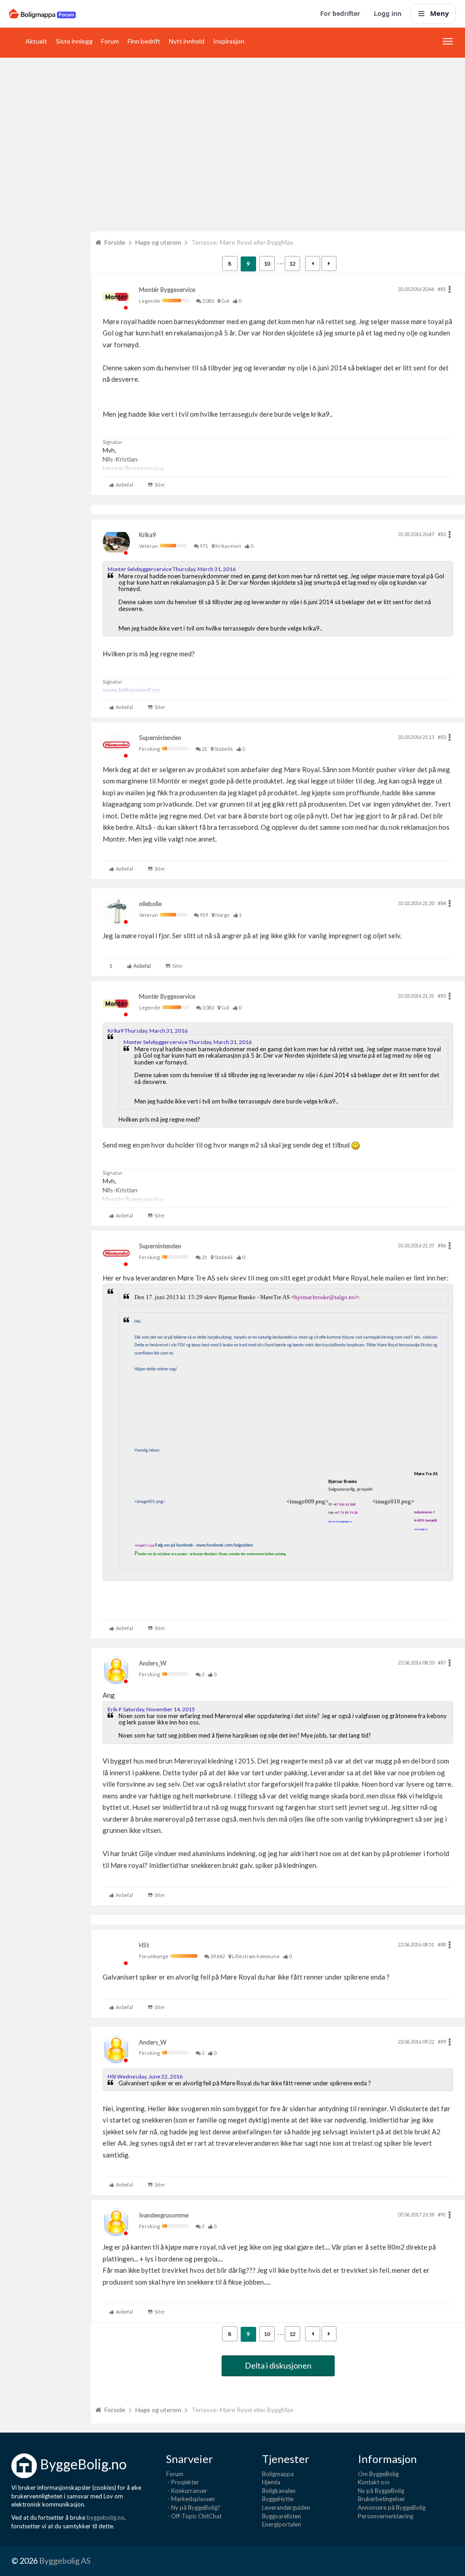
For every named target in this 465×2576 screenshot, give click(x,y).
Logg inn (388, 13)
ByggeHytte (278, 2499)
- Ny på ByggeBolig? (193, 2507)
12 (292, 264)
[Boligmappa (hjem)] (42, 14)
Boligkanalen (279, 2491)
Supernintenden (160, 738)
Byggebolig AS (65, 2561)
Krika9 (148, 535)
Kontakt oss (374, 2482)
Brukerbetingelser (381, 2499)
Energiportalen (282, 2524)
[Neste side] (329, 264)
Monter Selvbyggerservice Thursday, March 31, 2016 (172, 569)
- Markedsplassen (190, 2499)
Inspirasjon (229, 41)
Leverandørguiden (286, 2507)
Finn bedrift (144, 41)
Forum (110, 41)
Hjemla (271, 2482)
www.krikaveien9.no (131, 690)
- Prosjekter (183, 2482)
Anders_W (153, 1663)
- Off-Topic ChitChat (194, 2516)
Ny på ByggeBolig (381, 2491)
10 (267, 264)
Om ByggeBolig (378, 2474)
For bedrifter (340, 13)
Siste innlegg (74, 41)
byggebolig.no (106, 2517)
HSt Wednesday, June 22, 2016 (145, 2076)
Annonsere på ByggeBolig (392, 2507)
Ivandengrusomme (164, 2215)
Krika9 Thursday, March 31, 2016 (148, 1031)
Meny (440, 13)
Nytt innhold (187, 41)
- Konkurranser (187, 2491)
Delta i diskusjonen (278, 2365)
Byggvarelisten (282, 2516)
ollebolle (150, 904)
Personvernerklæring (386, 2516)
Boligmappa (278, 2474)
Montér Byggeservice (167, 290)
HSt (144, 1945)
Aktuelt (36, 41)
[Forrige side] (313, 264)
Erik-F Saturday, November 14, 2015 (151, 1709)
